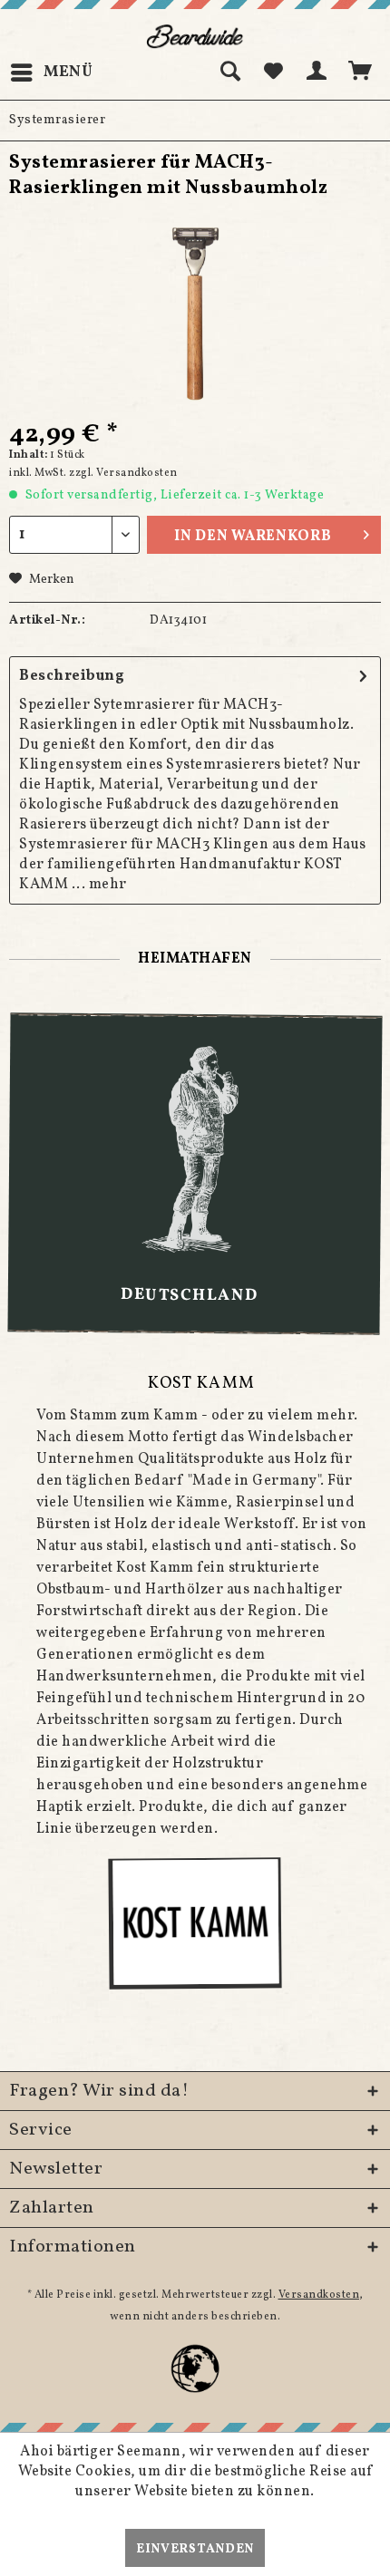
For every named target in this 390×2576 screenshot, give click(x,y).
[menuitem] (51, 73)
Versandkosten (319, 2295)
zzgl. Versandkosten (123, 473)
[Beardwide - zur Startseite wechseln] (195, 36)
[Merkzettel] (273, 73)
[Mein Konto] (317, 73)
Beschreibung (72, 676)
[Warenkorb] (361, 73)
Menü (68, 72)
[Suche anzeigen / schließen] (229, 73)
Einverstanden (195, 2549)
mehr (108, 885)
